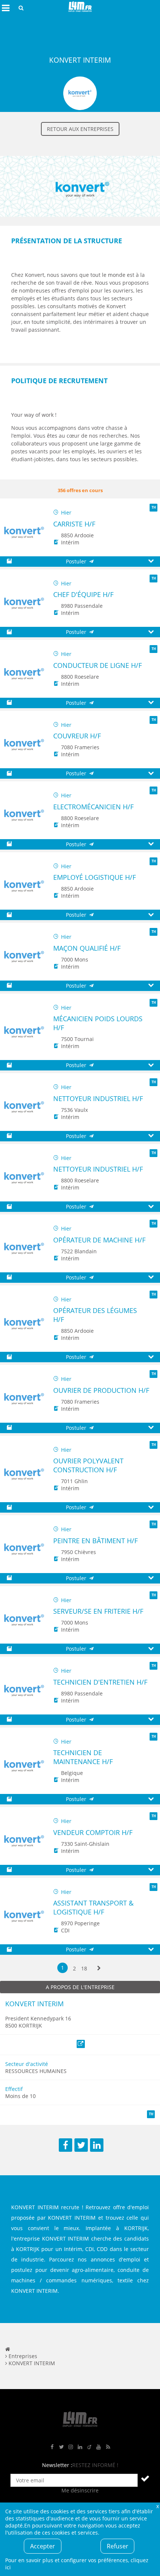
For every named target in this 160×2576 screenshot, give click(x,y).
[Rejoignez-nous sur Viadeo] (89, 2447)
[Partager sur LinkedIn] (97, 2145)
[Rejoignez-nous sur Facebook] (52, 2447)
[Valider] (145, 2478)
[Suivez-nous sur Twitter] (61, 2447)
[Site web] (81, 2044)
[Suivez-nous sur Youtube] (99, 2447)
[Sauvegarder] (9, 561)
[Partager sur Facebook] (65, 2145)
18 (84, 1968)
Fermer (157, 2506)
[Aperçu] (151, 561)
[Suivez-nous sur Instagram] (71, 2447)
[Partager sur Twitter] (81, 2145)
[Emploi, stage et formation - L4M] (8, 2349)
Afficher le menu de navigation (6, 8)
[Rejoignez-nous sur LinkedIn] (80, 2447)
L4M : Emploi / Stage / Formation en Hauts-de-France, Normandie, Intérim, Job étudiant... (80, 8)
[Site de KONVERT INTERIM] (80, 222)
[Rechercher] (21, 8)
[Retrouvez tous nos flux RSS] (108, 2447)
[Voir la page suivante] (99, 1968)
